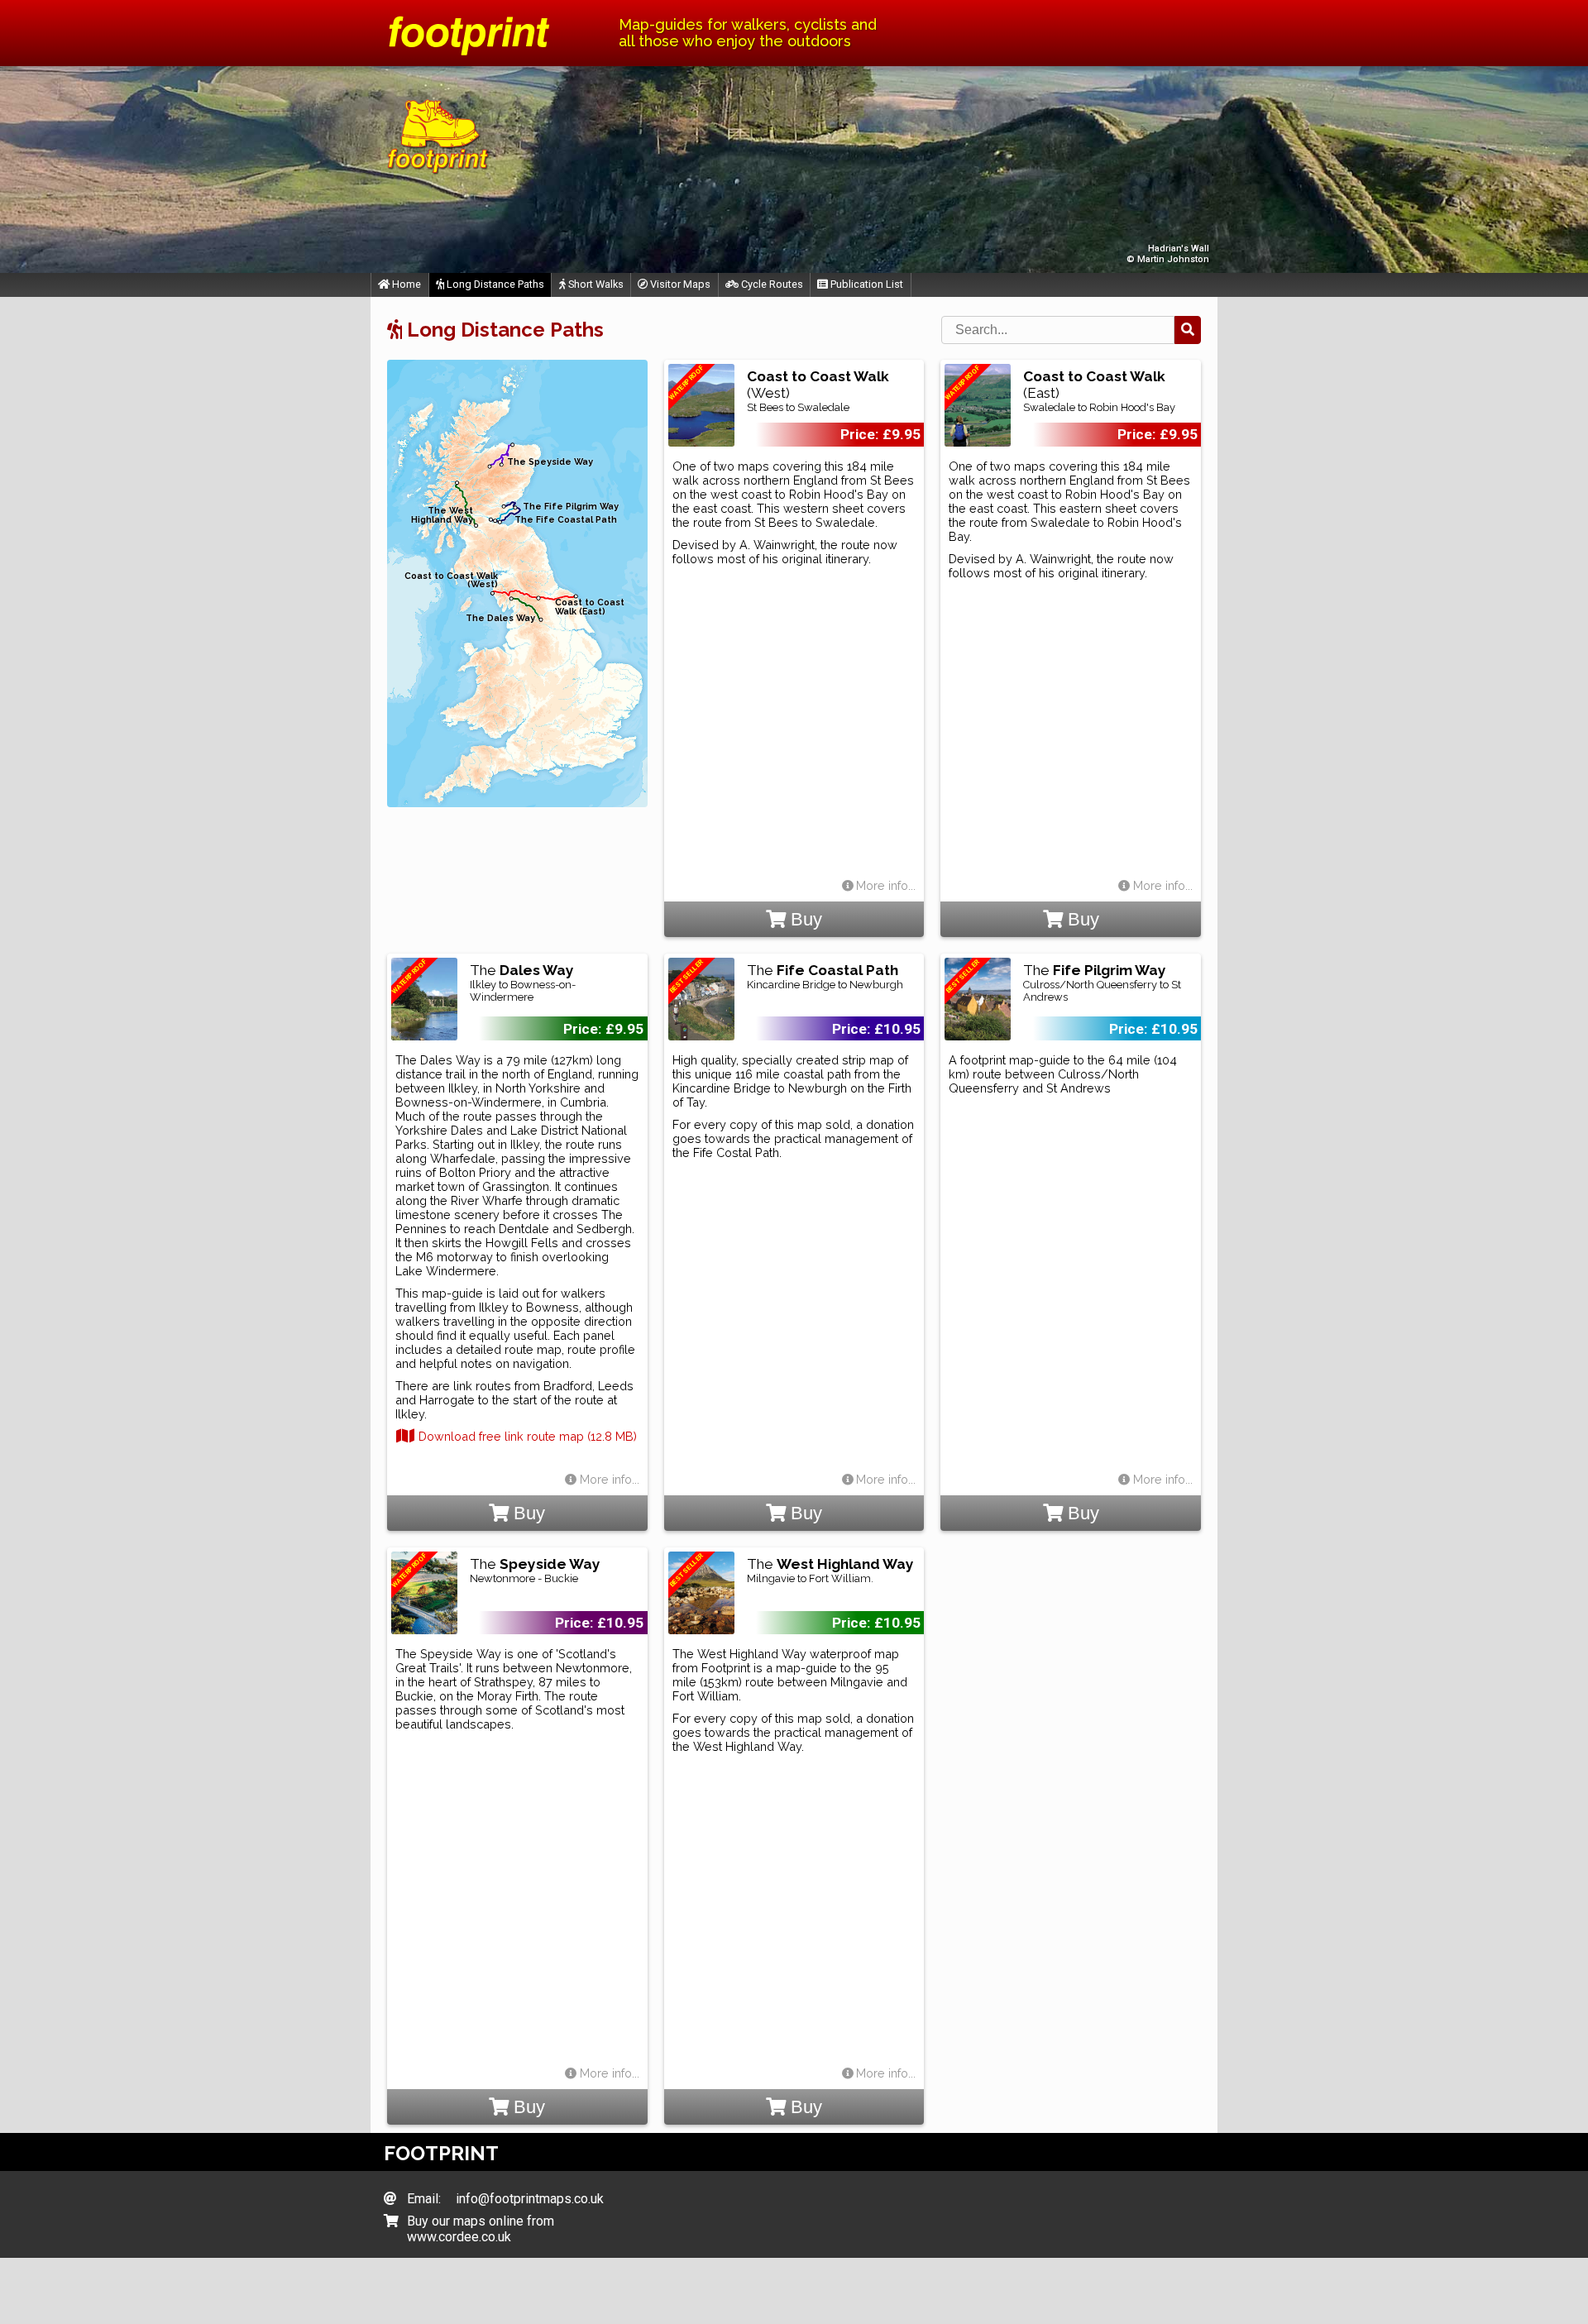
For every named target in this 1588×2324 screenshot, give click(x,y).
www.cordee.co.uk (459, 2237)
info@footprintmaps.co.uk (530, 2199)
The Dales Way (500, 618)
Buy (804, 919)
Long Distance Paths (494, 284)
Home (405, 284)
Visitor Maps (679, 284)
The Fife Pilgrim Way (571, 507)
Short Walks (595, 284)
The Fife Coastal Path (566, 520)
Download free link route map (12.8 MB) (526, 1436)
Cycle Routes (771, 284)
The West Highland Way (442, 515)
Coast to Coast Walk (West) (451, 581)
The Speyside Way (550, 462)
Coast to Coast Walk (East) (590, 607)
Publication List (866, 284)
